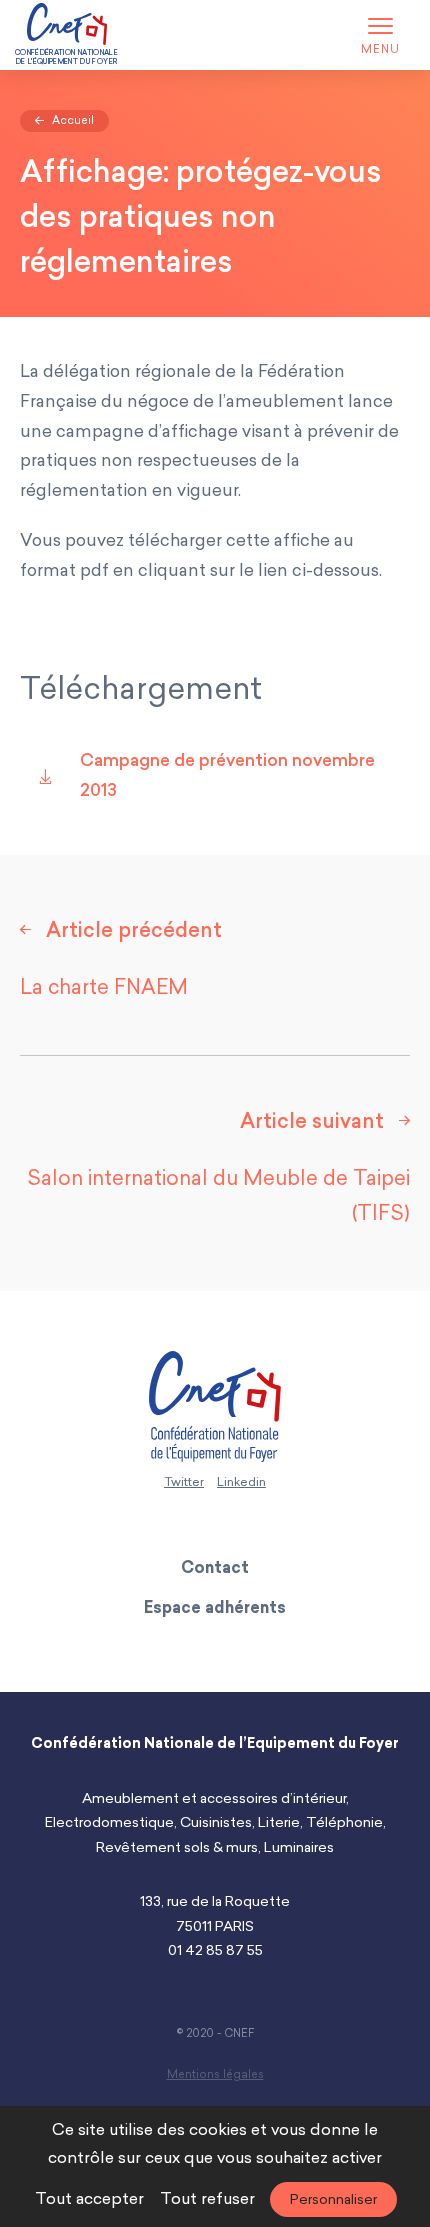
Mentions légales (215, 2074)
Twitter (184, 1482)
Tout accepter (89, 2198)
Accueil (71, 120)
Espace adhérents (215, 1607)
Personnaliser (333, 2199)
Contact (215, 1567)
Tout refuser (207, 2198)
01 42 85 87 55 (215, 1950)
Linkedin (241, 1482)
